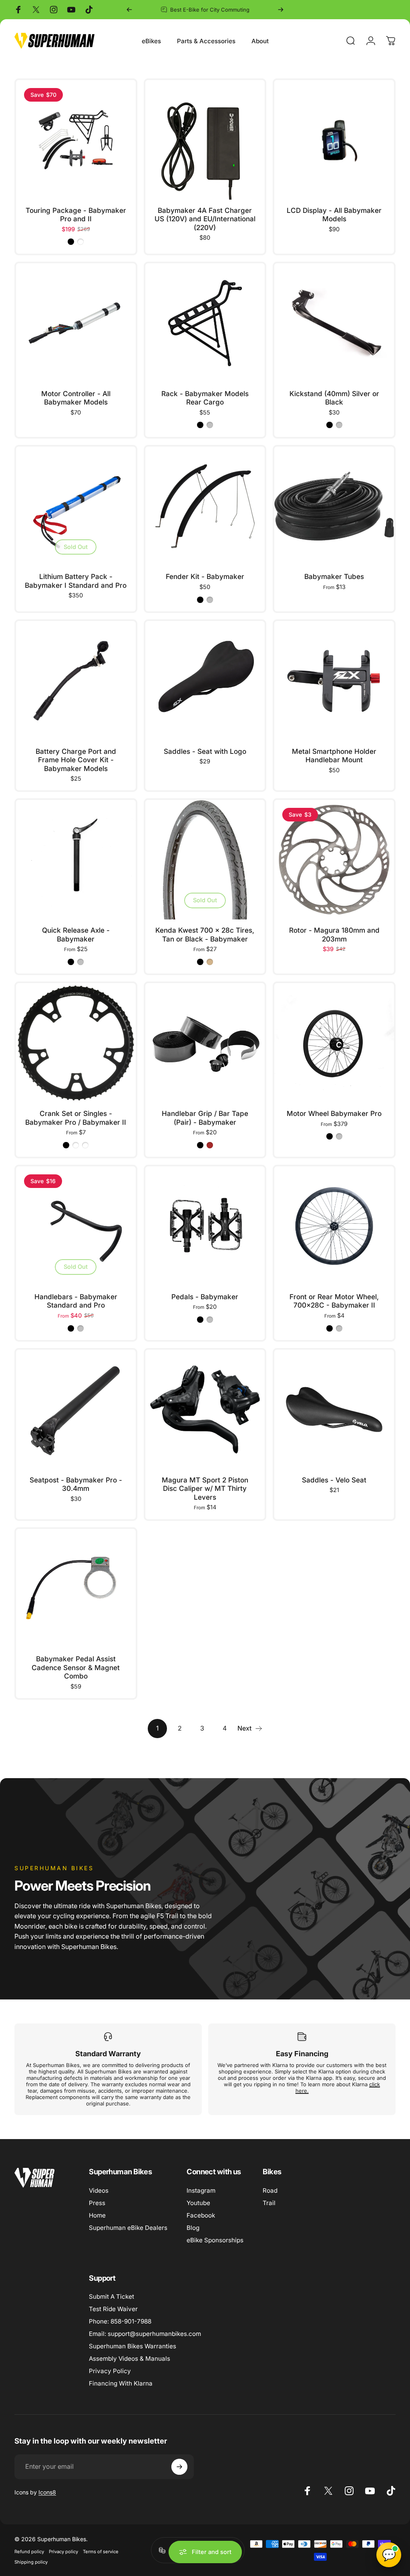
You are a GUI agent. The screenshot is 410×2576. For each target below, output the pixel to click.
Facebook (201, 2215)
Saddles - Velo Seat (334, 1480)
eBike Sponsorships (215, 2240)
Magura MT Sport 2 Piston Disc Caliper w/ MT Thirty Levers (205, 1488)
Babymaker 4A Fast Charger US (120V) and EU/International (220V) (205, 219)
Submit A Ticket (112, 2297)
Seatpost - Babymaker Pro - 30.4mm (76, 1484)
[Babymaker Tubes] (334, 506)
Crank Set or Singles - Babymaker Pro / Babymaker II (76, 1118)
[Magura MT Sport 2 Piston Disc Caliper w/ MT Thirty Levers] (205, 1409)
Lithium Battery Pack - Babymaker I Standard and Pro (76, 581)
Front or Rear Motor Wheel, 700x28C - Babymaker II (334, 1301)
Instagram (201, 2190)
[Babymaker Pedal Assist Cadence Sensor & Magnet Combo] (76, 1589)
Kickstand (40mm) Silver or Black (334, 398)
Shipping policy (31, 2562)
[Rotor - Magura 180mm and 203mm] (334, 860)
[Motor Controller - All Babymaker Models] (76, 323)
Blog (193, 2228)
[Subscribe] (179, 2467)
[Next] (281, 10)
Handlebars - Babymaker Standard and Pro (76, 1301)
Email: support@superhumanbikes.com (145, 2334)
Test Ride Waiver (113, 2309)
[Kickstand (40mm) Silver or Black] (334, 323)
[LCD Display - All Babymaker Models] (334, 140)
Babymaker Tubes (334, 576)
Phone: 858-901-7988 (120, 2321)
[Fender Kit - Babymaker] (205, 506)
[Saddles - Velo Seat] (334, 1409)
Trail (269, 2203)
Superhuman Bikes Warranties (133, 2346)
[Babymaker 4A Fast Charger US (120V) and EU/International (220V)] (205, 140)
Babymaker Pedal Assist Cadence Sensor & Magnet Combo (76, 1667)
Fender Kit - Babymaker (205, 576)
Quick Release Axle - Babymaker (76, 934)
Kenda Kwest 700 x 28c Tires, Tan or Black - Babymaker (205, 934)
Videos (99, 2190)
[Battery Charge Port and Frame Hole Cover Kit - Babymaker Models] (76, 681)
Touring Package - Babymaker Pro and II (76, 215)
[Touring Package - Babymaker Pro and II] (76, 140)
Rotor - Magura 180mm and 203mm (334, 934)
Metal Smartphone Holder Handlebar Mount (334, 756)
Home (97, 2215)
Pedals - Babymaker (205, 1297)
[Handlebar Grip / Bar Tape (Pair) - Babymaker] (205, 1043)
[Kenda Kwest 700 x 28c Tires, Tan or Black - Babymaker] (205, 860)
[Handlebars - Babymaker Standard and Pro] (76, 1226)
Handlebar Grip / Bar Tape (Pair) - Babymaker (205, 1118)
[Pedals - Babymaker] (205, 1226)
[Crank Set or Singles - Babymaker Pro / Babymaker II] (76, 1043)
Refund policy (29, 2552)
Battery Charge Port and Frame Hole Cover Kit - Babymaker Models (76, 760)
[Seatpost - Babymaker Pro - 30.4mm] (76, 1409)
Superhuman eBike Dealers (128, 2228)
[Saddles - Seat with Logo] (205, 681)
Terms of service (101, 2552)
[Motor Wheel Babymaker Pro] (334, 1043)
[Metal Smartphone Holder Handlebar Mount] (334, 681)
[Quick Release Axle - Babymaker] (76, 860)
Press (97, 2203)
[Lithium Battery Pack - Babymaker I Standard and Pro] (76, 506)
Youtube (198, 2203)
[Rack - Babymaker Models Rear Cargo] (205, 323)
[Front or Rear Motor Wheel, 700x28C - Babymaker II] (334, 1226)
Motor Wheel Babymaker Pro (334, 1113)
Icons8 (47, 2492)
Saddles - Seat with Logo (205, 751)
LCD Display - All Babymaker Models (334, 215)
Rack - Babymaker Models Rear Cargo (205, 398)
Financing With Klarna (121, 2383)
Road (270, 2190)
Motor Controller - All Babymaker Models (76, 398)
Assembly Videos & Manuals (130, 2359)
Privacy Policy (110, 2371)
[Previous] (129, 10)
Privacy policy (63, 2552)
